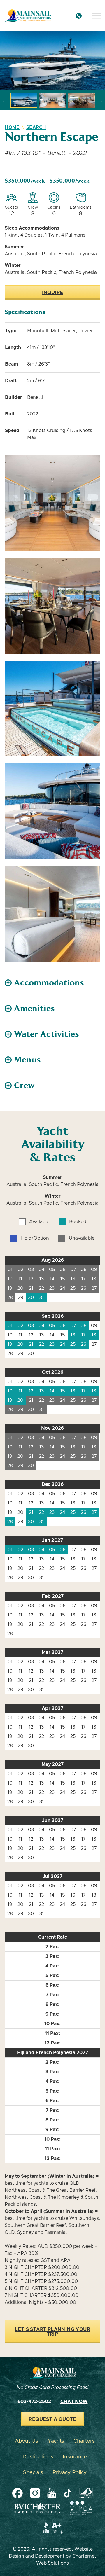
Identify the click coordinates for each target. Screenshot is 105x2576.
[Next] (100, 100)
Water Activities (47, 1034)
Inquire (53, 293)
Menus (27, 1060)
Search (36, 127)
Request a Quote (52, 2419)
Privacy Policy (70, 2473)
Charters (84, 2441)
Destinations (38, 2457)
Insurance (75, 2457)
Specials (33, 2473)
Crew (24, 1086)
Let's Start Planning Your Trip (52, 2332)
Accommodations (49, 983)
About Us (27, 2441)
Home (12, 127)
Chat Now (74, 2402)
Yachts (56, 2441)
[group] (52, 61)
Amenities (34, 1009)
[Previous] (5, 100)
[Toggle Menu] (96, 16)
